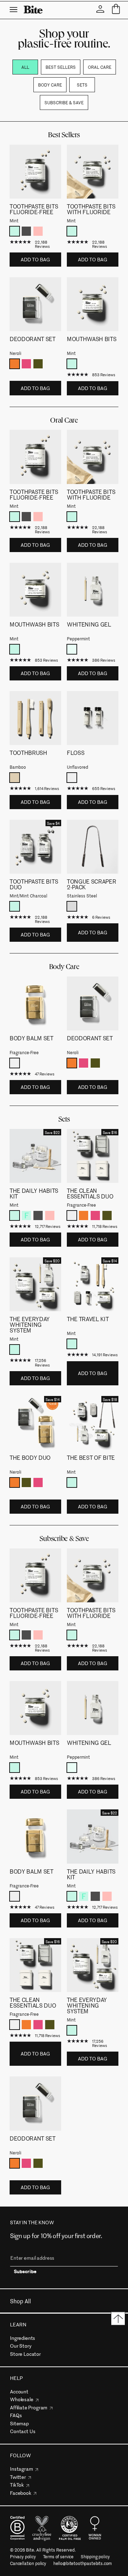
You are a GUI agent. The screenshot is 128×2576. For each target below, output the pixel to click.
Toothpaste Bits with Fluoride (91, 209)
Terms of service (58, 2557)
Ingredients (23, 2338)
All (25, 67)
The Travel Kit (88, 1319)
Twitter (18, 2477)
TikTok (17, 2485)
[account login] (100, 9)
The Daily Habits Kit (34, 1193)
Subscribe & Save (64, 102)
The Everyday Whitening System (30, 1324)
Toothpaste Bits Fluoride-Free (34, 209)
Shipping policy (95, 2557)
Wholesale (22, 2399)
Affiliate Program (29, 2407)
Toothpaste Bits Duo (34, 884)
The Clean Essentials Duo (90, 1193)
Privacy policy (23, 2557)
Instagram (22, 2469)
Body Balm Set (31, 1038)
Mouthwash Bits (92, 339)
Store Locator (25, 2354)
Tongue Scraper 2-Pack (92, 884)
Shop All (20, 2301)
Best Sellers (61, 67)
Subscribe (25, 2272)
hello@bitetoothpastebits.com (83, 2563)
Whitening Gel (89, 624)
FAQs (16, 2415)
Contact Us (23, 2431)
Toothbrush (28, 752)
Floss (76, 752)
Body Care (50, 85)
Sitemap (19, 2423)
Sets (82, 85)
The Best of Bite (91, 1457)
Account (19, 2391)
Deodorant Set (33, 339)
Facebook (21, 2493)
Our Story (21, 2346)
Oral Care (100, 67)
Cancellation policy (28, 2563)
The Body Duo (30, 1457)
